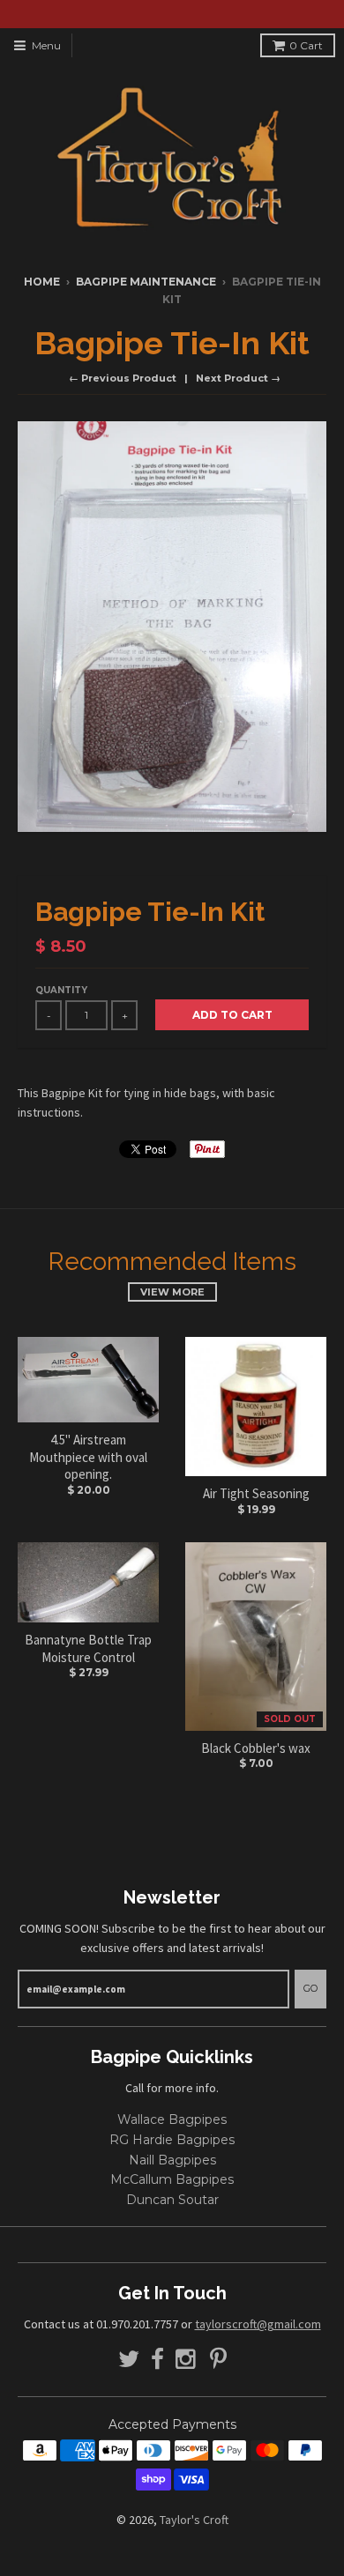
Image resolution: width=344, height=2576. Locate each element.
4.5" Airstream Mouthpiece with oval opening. (88, 1457)
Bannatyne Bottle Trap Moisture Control (88, 1648)
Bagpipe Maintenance (146, 282)
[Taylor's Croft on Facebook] (157, 2360)
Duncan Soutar (172, 2200)
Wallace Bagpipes (172, 2119)
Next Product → (238, 378)
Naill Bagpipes (172, 2160)
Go (310, 1988)
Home (42, 282)
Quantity (61, 990)
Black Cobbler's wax (256, 1748)
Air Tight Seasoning (256, 1493)
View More (172, 1292)
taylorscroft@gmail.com (258, 2324)
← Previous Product (123, 378)
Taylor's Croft (194, 2520)
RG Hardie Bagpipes (172, 2140)
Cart (306, 45)
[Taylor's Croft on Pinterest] (218, 2360)
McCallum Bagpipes (172, 2179)
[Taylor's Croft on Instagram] (187, 2360)
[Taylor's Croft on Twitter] (129, 2360)
